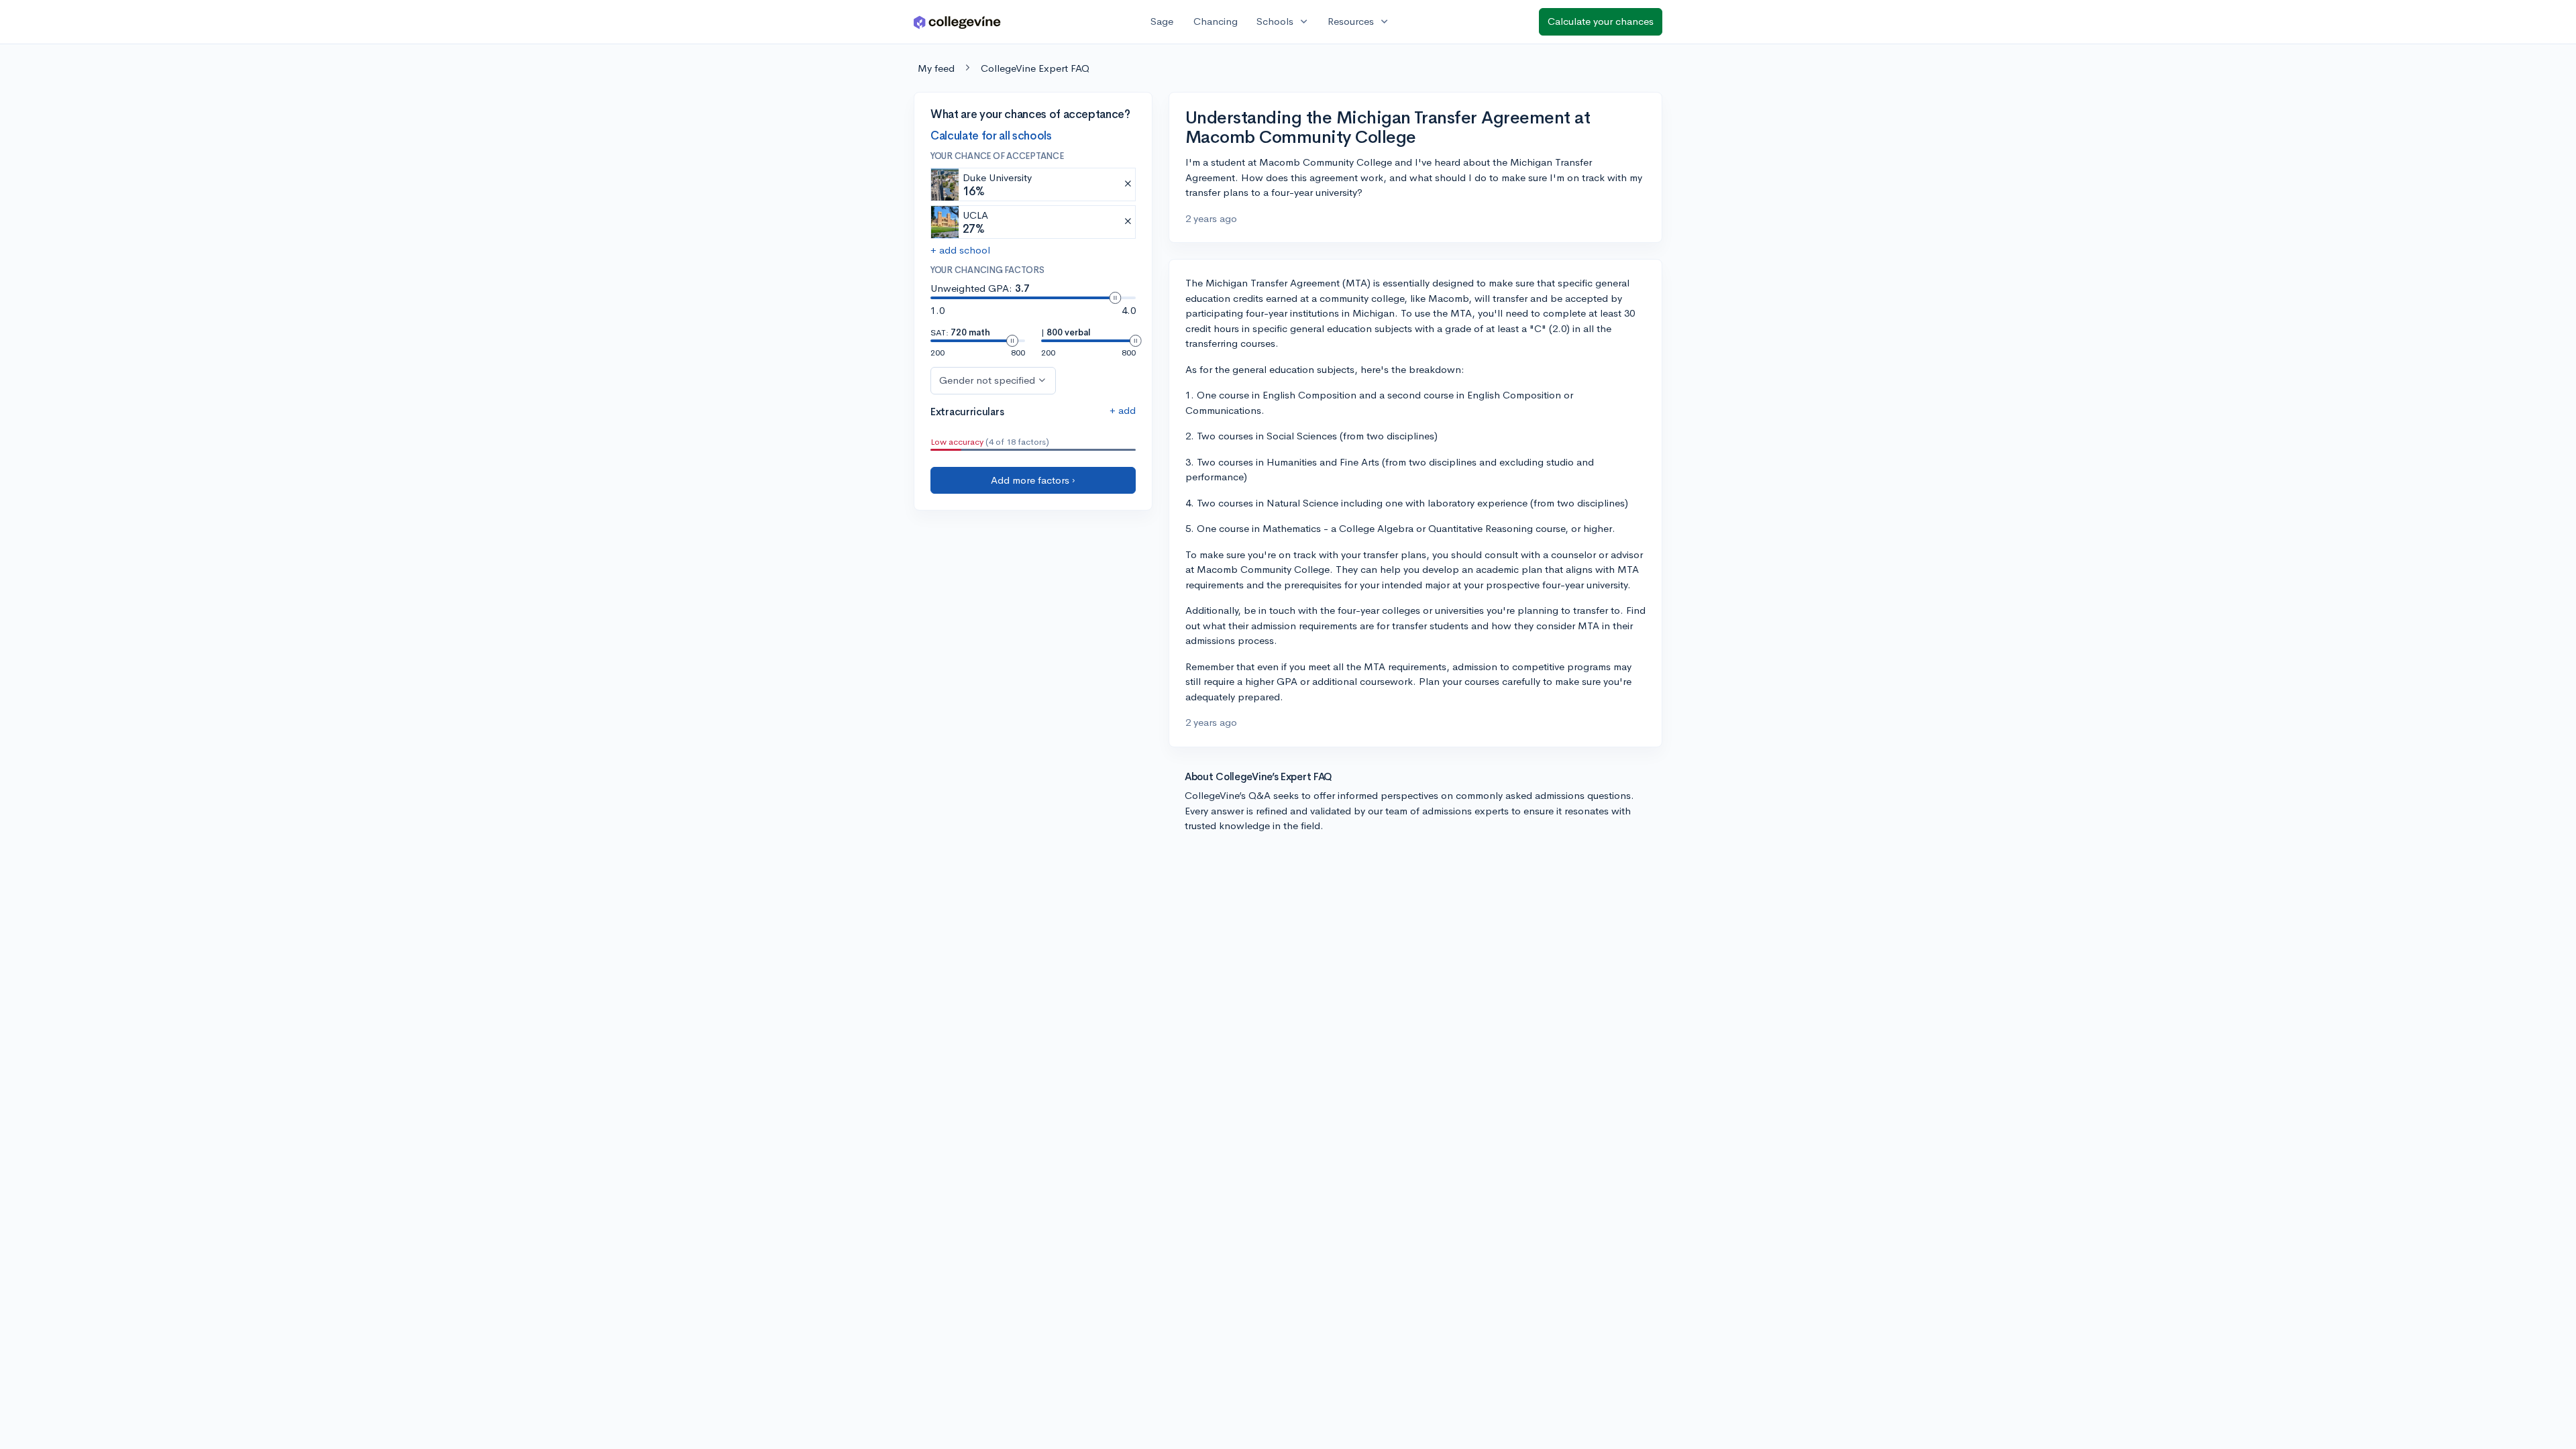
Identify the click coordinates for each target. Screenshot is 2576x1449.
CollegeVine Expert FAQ (1035, 68)
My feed (936, 68)
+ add (1123, 410)
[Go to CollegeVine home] (957, 22)
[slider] (1115, 298)
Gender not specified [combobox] (987, 380)
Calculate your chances (1601, 21)
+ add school (960, 250)
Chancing (1216, 21)
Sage (1162, 21)
